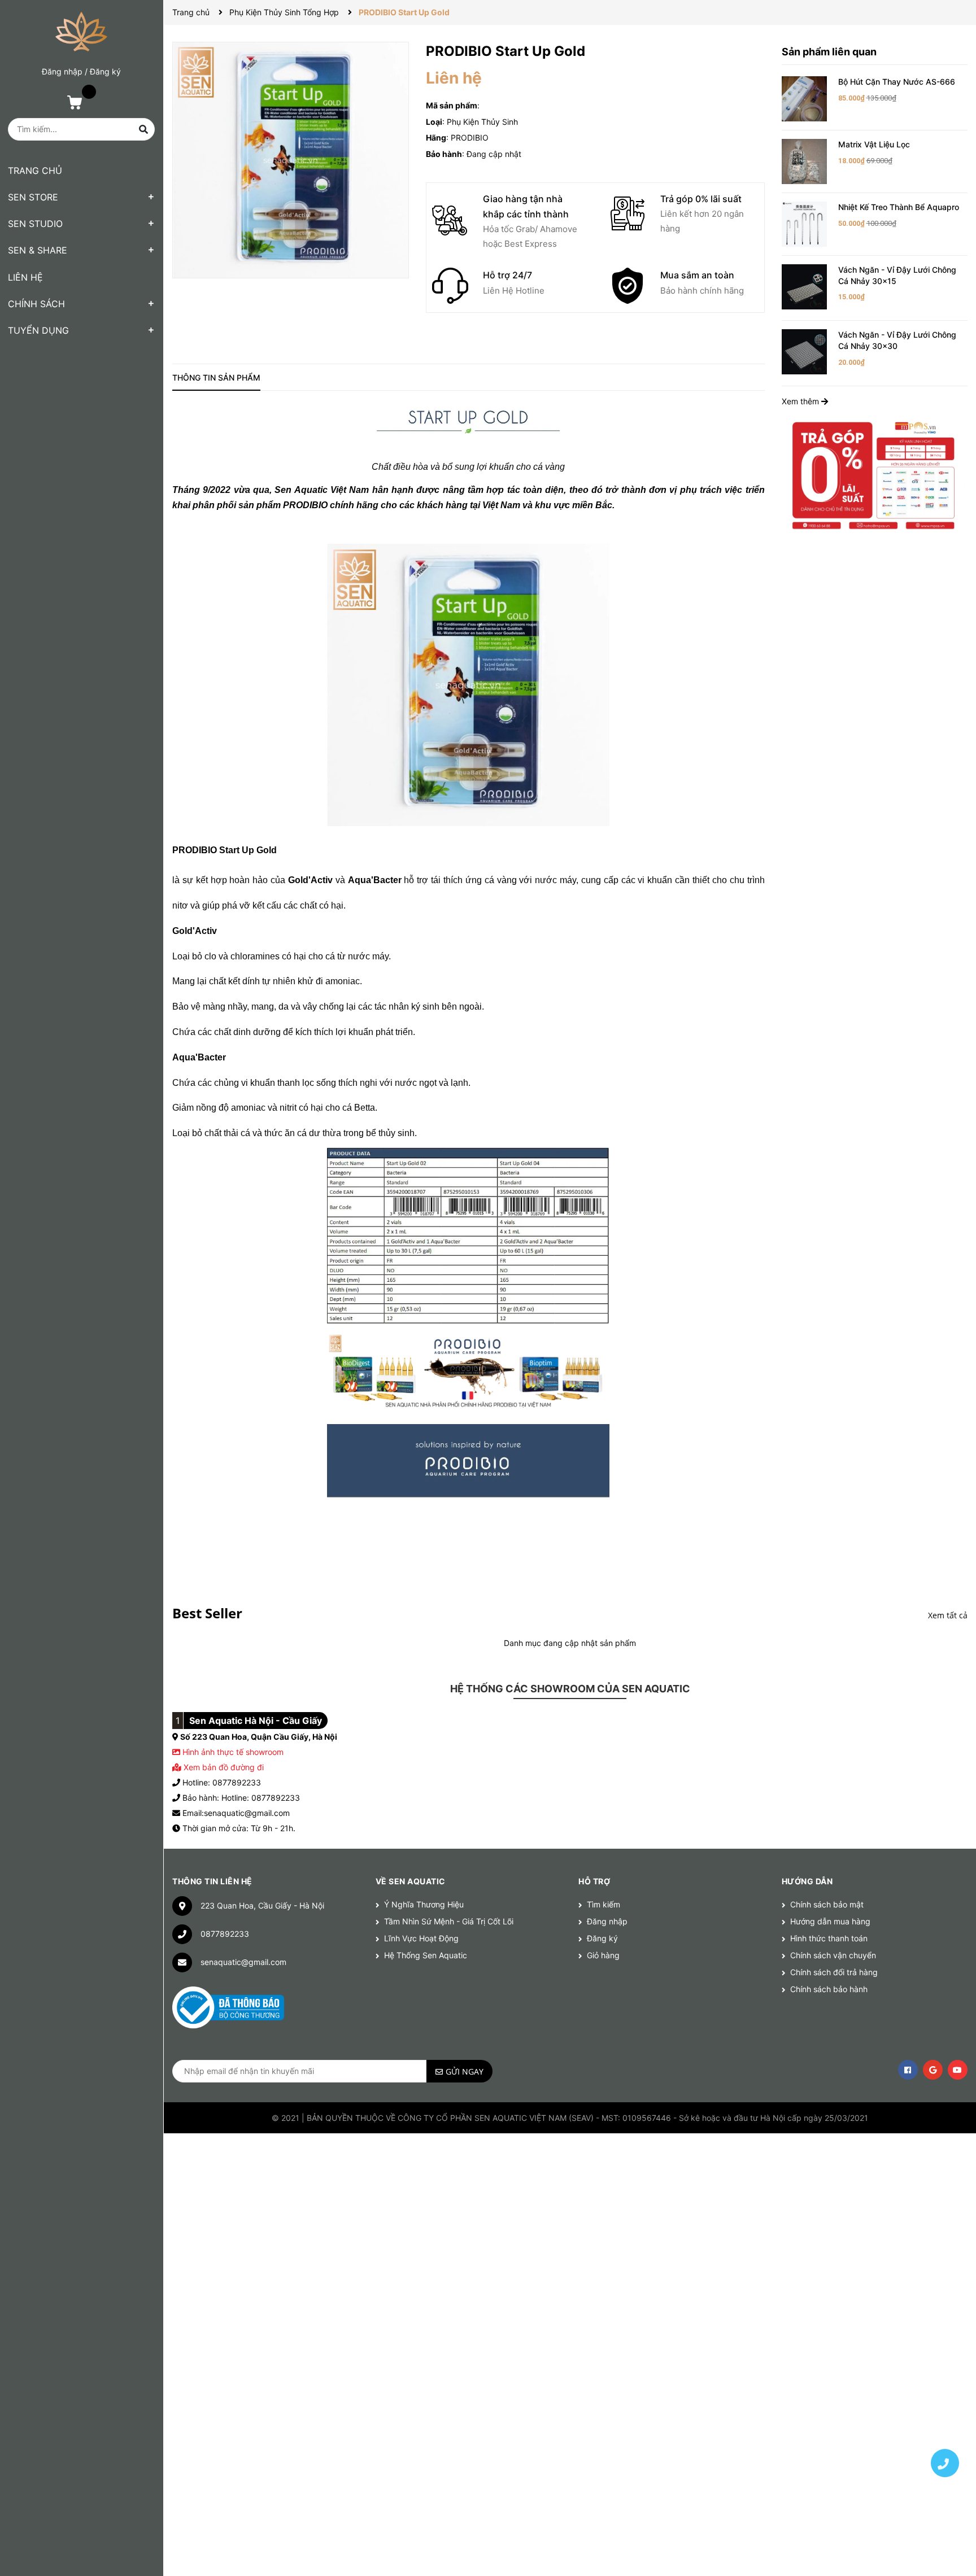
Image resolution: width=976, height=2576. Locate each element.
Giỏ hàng (603, 1955)
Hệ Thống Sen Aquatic (426, 1955)
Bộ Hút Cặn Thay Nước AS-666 (897, 82)
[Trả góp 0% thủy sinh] (875, 475)
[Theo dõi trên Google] (933, 2070)
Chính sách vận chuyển (833, 1955)
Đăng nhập (62, 71)
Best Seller (207, 1613)
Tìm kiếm (604, 1904)
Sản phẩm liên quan (829, 52)
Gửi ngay (465, 2071)
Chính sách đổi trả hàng (834, 1972)
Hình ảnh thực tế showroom (233, 1752)
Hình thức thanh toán (829, 1938)
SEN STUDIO (35, 224)
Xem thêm (801, 401)
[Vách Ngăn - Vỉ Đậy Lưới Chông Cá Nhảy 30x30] (804, 351)
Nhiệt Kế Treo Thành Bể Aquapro (899, 207)
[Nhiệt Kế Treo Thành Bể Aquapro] (804, 223)
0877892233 (225, 1934)
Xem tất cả (948, 1615)
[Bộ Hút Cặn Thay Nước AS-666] (804, 98)
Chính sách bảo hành (829, 1989)
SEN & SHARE (38, 250)
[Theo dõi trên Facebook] (908, 2070)
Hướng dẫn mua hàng (830, 1921)
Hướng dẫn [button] (807, 1881)
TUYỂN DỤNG (38, 330)
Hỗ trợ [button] (594, 1881)
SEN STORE (33, 197)
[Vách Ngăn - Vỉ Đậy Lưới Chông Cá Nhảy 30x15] (804, 286)
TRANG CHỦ (35, 171)
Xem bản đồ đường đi (223, 1767)
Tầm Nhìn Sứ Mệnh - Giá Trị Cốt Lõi (449, 1921)
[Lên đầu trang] (945, 2424)
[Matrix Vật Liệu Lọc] (804, 161)
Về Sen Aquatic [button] (411, 1881)
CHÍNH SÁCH (36, 304)
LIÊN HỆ (25, 277)
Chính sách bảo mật (827, 1904)
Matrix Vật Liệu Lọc (874, 144)
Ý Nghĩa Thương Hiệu (424, 1904)
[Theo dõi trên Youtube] (958, 2070)
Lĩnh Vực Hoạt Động (421, 1938)
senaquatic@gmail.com (243, 1962)
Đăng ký (105, 71)
